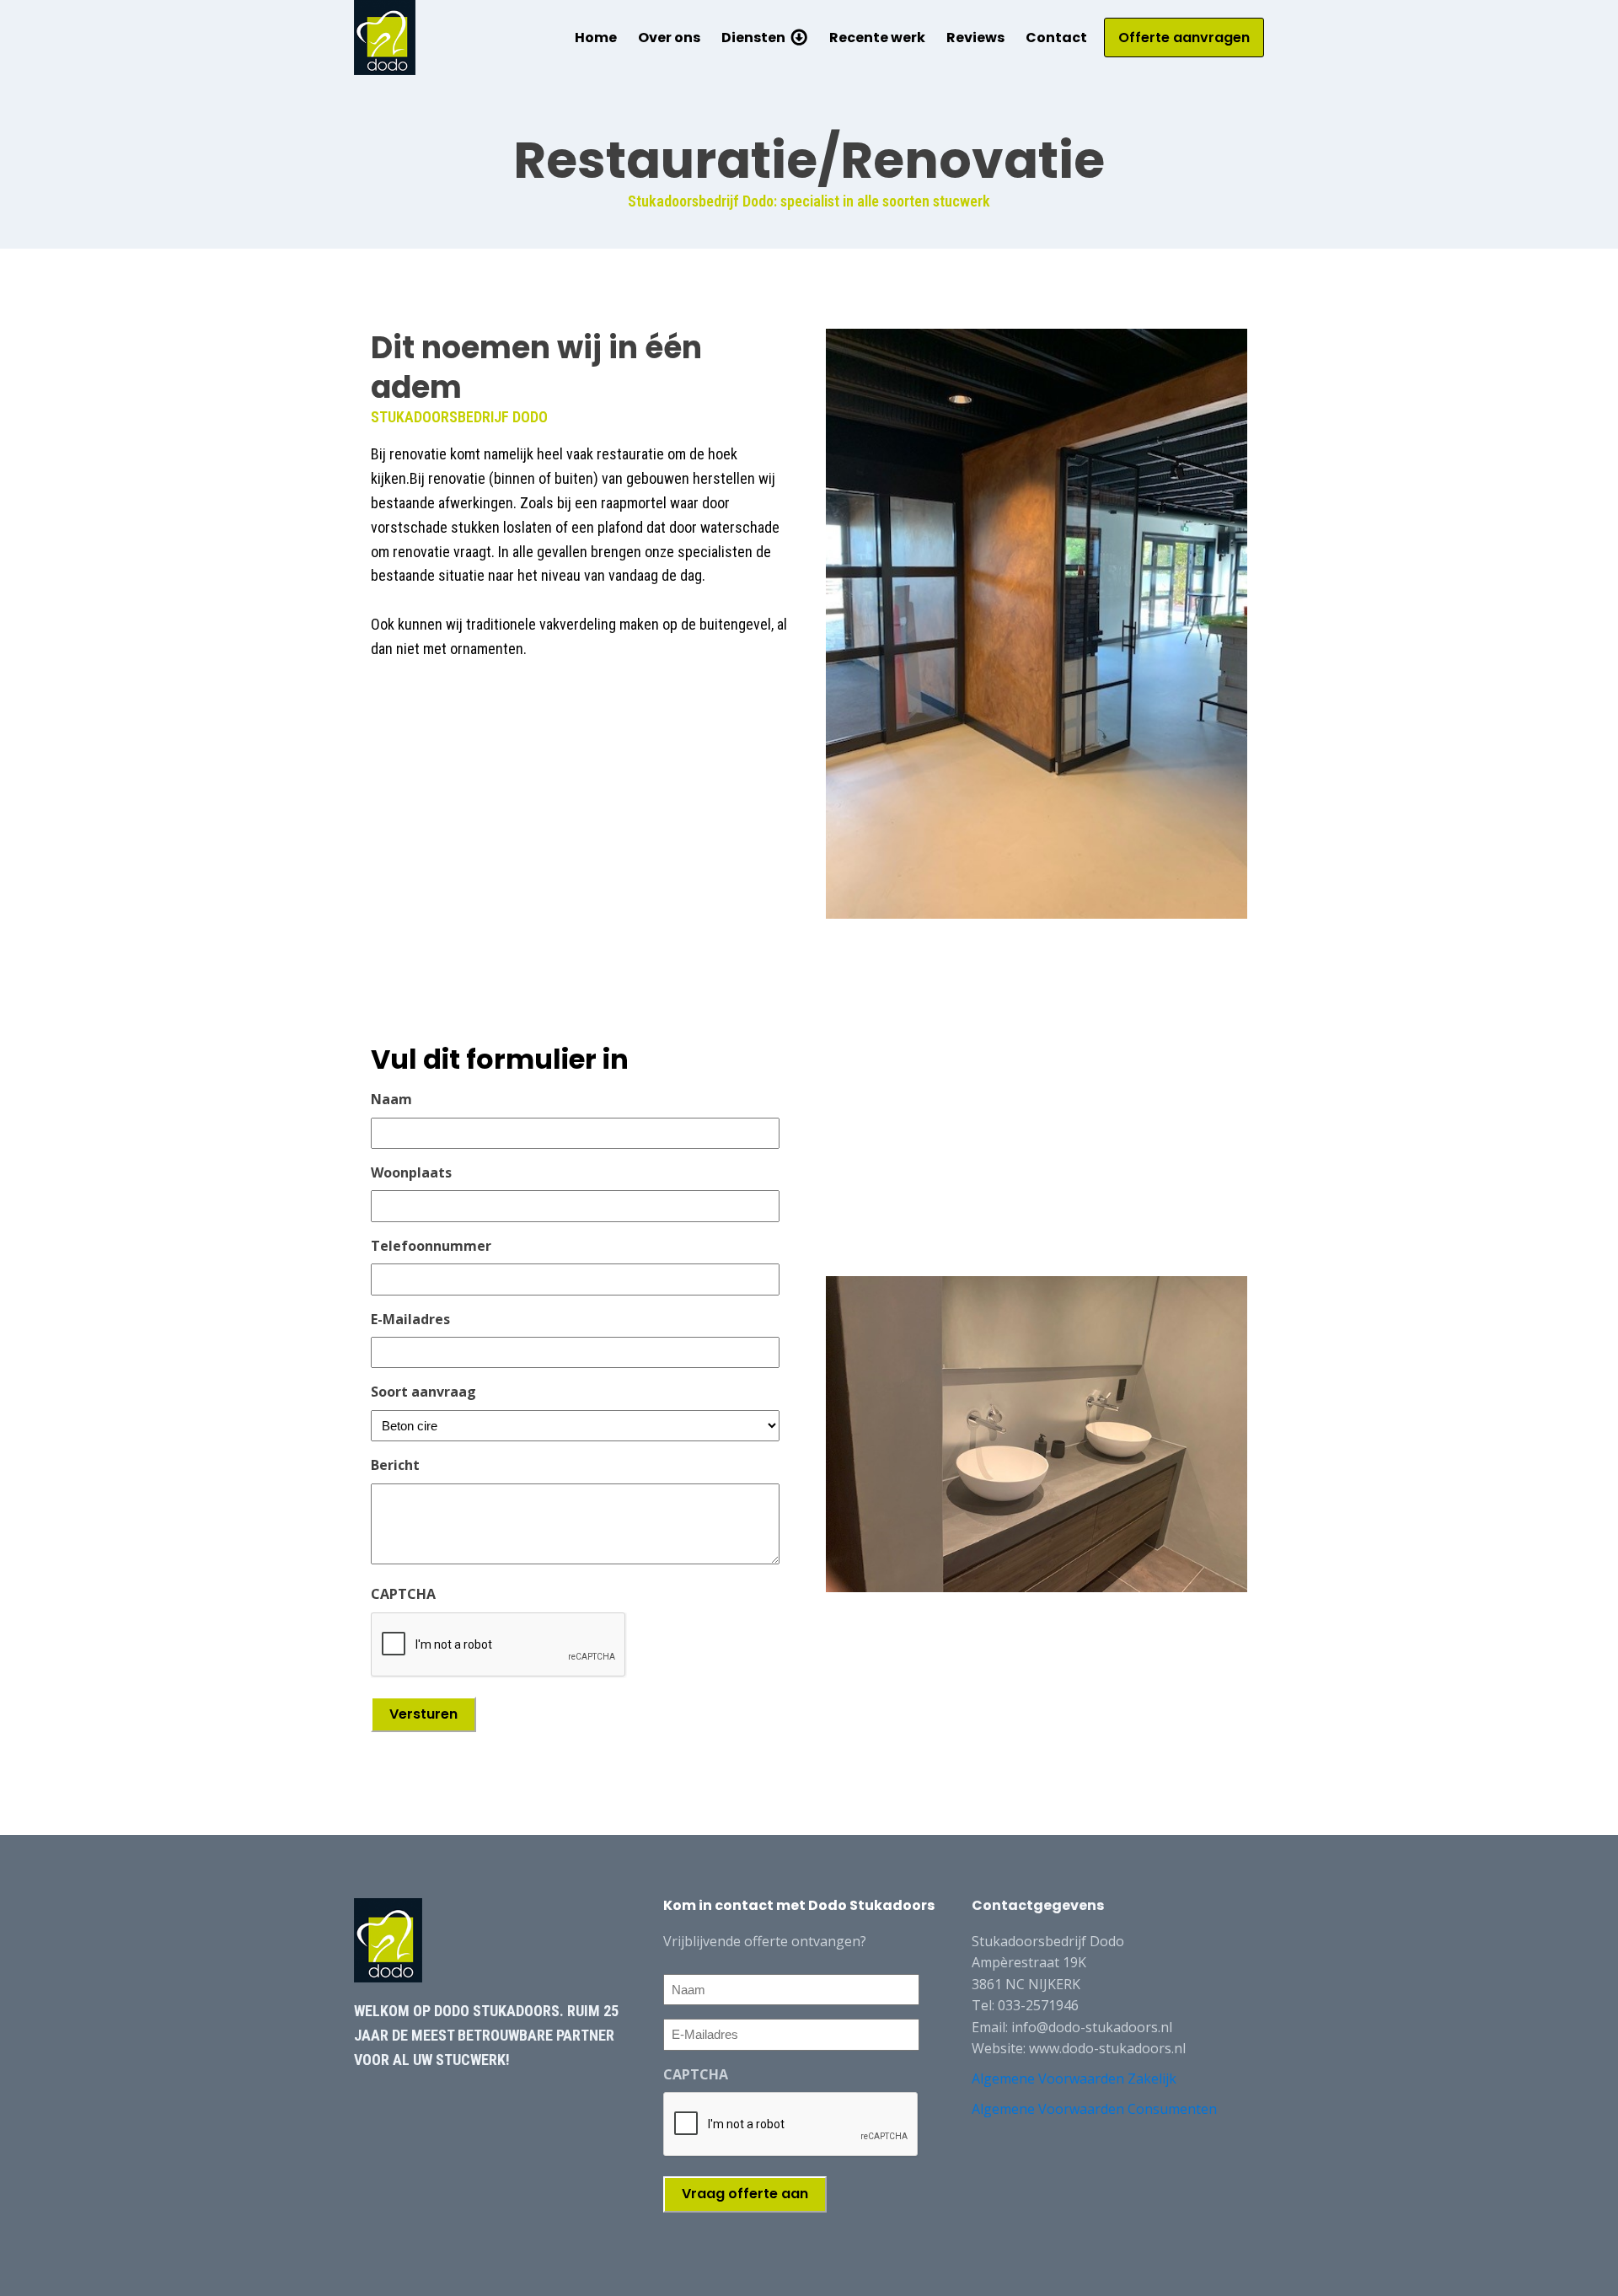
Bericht (395, 1465)
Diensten (753, 38)
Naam (391, 1099)
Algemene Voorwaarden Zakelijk (1074, 2079)
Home (596, 38)
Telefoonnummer (431, 1246)
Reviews (975, 38)
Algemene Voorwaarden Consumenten (1094, 2109)
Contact (1056, 38)
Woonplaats (411, 1172)
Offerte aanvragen (1184, 38)
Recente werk (877, 38)
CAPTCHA (403, 1594)
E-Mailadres (410, 1319)
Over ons (669, 38)
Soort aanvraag (423, 1392)
